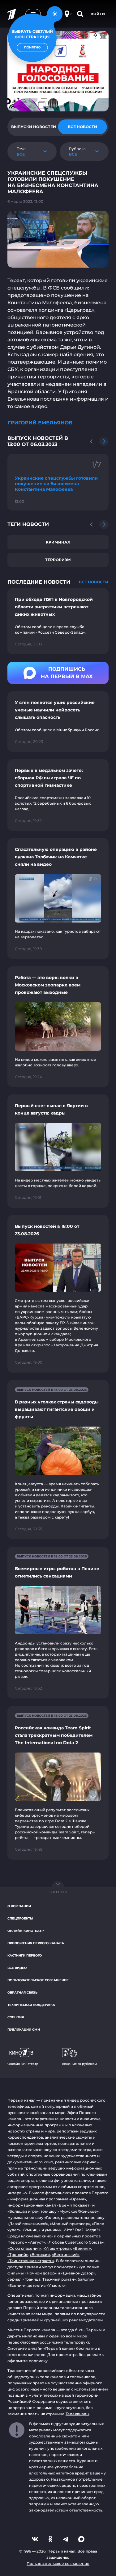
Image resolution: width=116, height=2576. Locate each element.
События (16, 2017)
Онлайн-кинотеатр (26, 1931)
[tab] (34, 127)
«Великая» (40, 2255)
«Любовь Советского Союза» (75, 2242)
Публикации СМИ (24, 2030)
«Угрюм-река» (57, 2248)
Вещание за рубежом (79, 2064)
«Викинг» (82, 2248)
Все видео (17, 1968)
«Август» (37, 2242)
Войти (98, 14)
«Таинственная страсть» (31, 2261)
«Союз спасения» (24, 2248)
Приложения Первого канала (36, 1943)
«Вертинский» (66, 2255)
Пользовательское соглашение (38, 1980)
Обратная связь (22, 1992)
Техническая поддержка (31, 2005)
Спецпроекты (20, 1918)
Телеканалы (77, 2414)
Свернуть (58, 1892)
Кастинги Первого (25, 1955)
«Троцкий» (18, 2255)
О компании (19, 1906)
